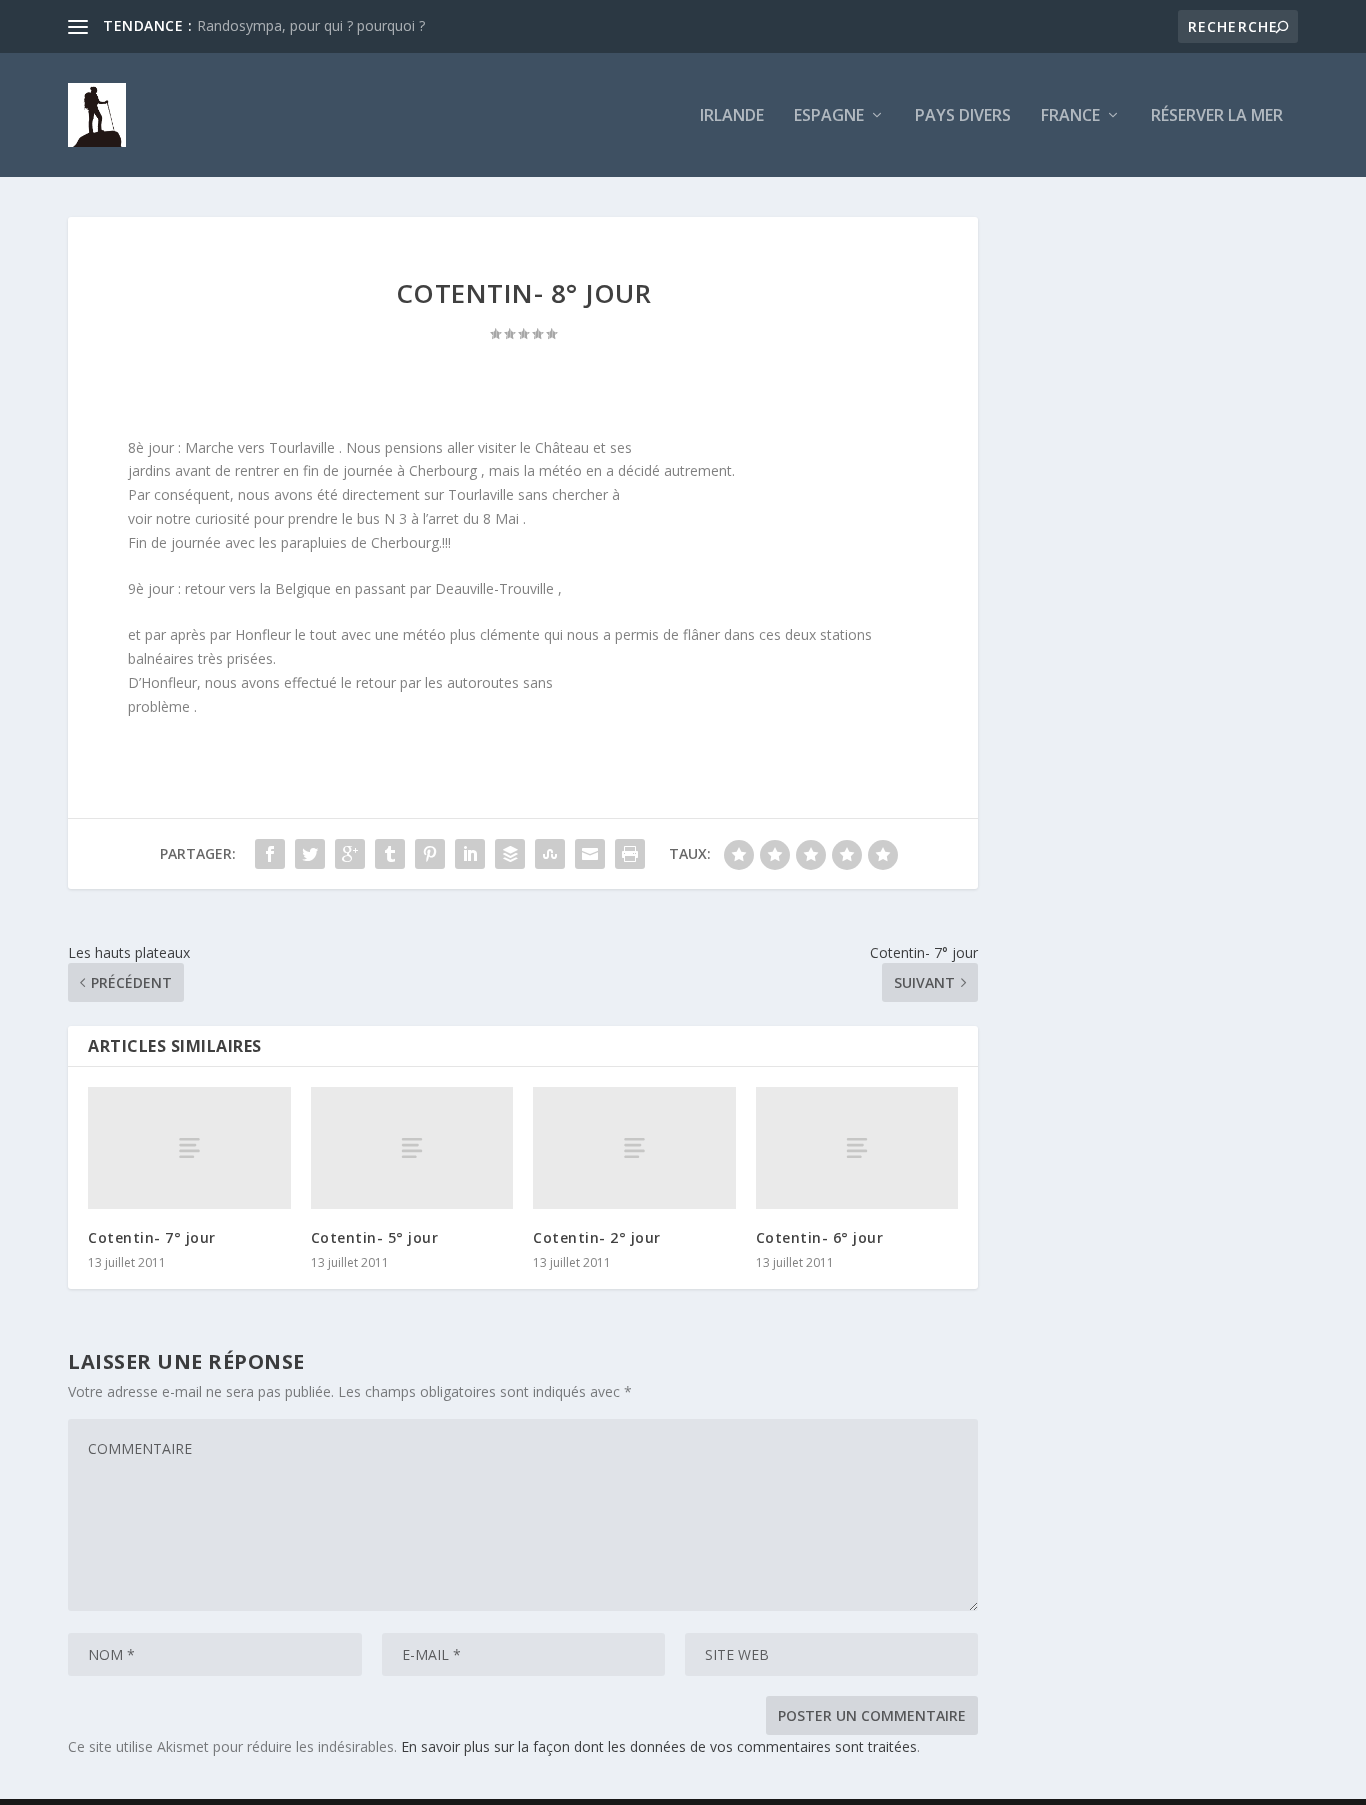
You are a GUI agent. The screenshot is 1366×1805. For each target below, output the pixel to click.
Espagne (829, 116)
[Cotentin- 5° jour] (412, 1147)
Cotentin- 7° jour (152, 1237)
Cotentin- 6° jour (820, 1237)
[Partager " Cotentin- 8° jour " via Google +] (350, 854)
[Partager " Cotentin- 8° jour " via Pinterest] (430, 854)
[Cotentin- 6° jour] (857, 1147)
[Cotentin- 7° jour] (189, 1147)
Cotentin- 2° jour (597, 1237)
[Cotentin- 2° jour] (634, 1147)
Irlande (732, 116)
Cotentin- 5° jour (375, 1237)
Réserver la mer (1217, 116)
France (1070, 116)
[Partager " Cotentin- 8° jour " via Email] (590, 854)
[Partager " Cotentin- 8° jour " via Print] (630, 854)
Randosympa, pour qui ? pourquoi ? (311, 25)
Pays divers (963, 116)
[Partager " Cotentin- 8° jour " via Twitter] (310, 854)
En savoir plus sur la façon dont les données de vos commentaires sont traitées (659, 1746)
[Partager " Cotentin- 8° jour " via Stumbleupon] (550, 854)
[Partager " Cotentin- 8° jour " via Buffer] (510, 854)
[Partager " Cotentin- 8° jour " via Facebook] (270, 854)
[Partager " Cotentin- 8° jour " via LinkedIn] (470, 854)
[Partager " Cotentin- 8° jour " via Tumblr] (390, 854)
